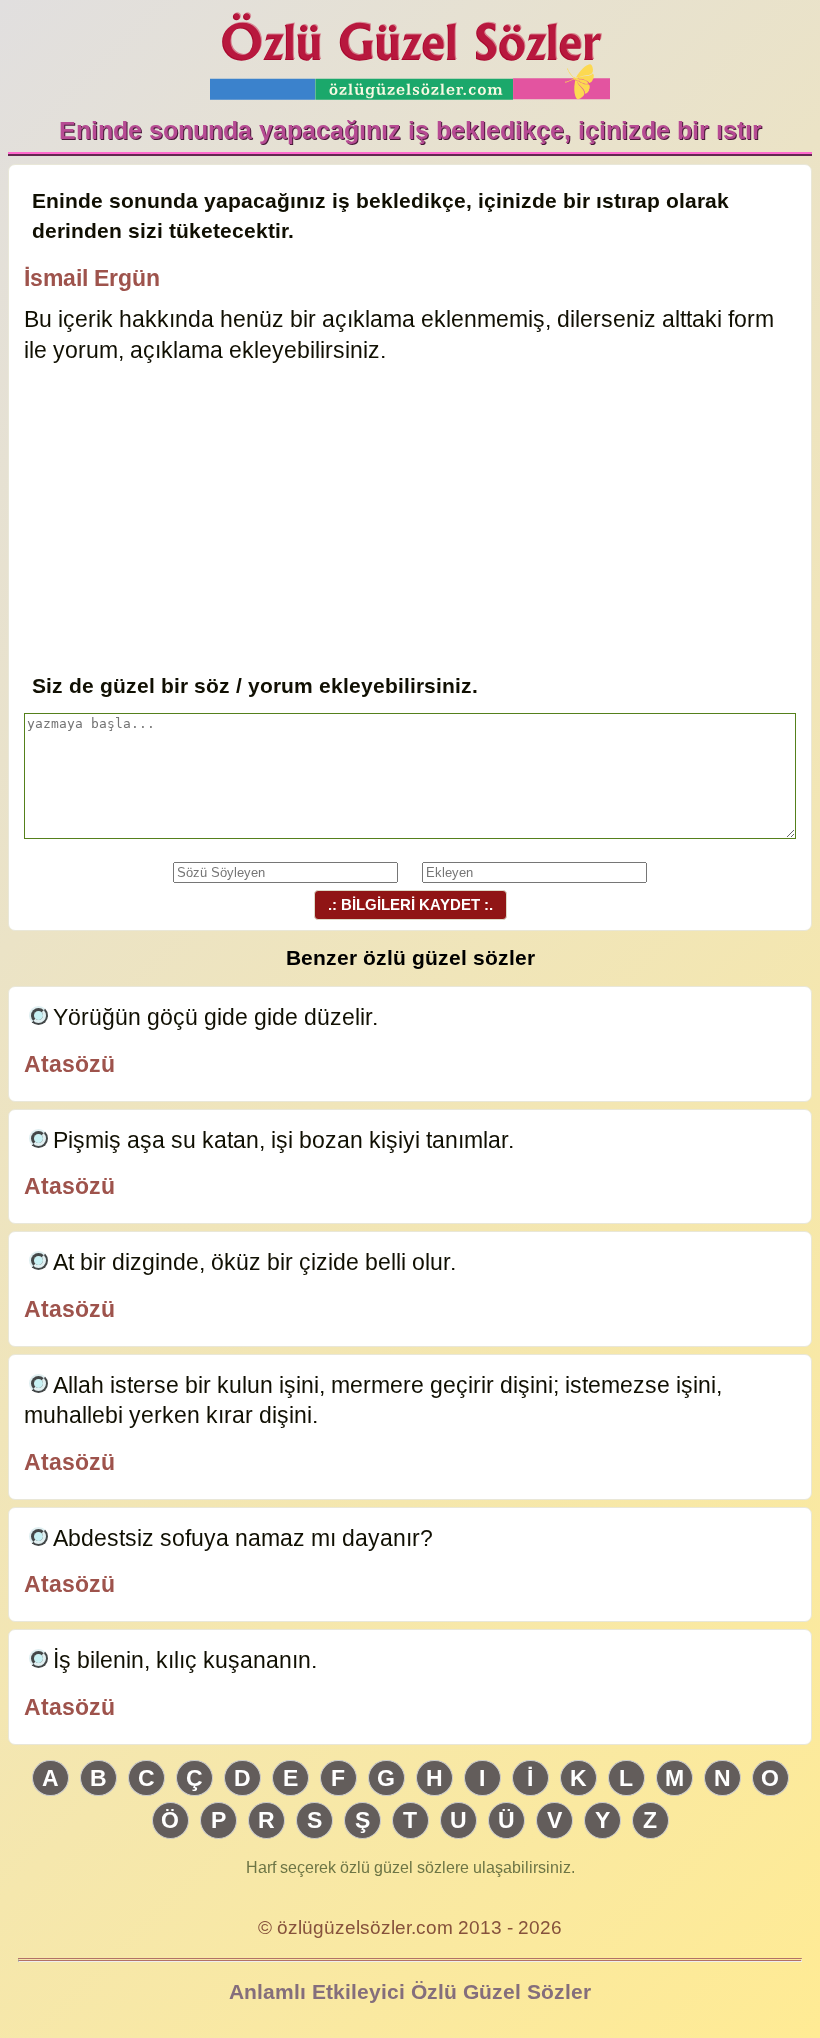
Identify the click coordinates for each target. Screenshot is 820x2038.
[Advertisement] (410, 520)
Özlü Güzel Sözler (410, 50)
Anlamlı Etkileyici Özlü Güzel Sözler (410, 1991)
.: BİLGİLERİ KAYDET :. (410, 904)
